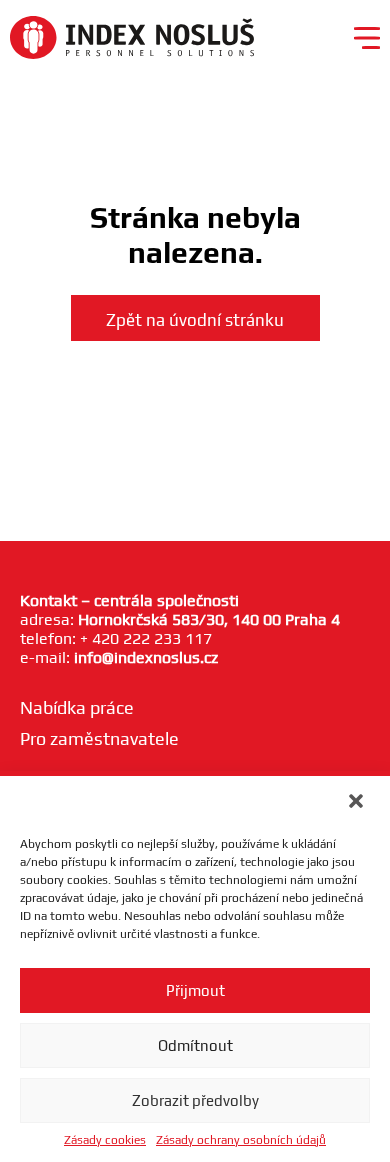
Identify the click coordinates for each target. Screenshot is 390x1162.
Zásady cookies (105, 1140)
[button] (358, 803)
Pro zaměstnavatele (99, 738)
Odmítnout (195, 1045)
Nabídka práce (77, 707)
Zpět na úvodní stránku (195, 320)
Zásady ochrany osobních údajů (241, 1140)
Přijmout (195, 990)
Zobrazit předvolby (195, 1100)
